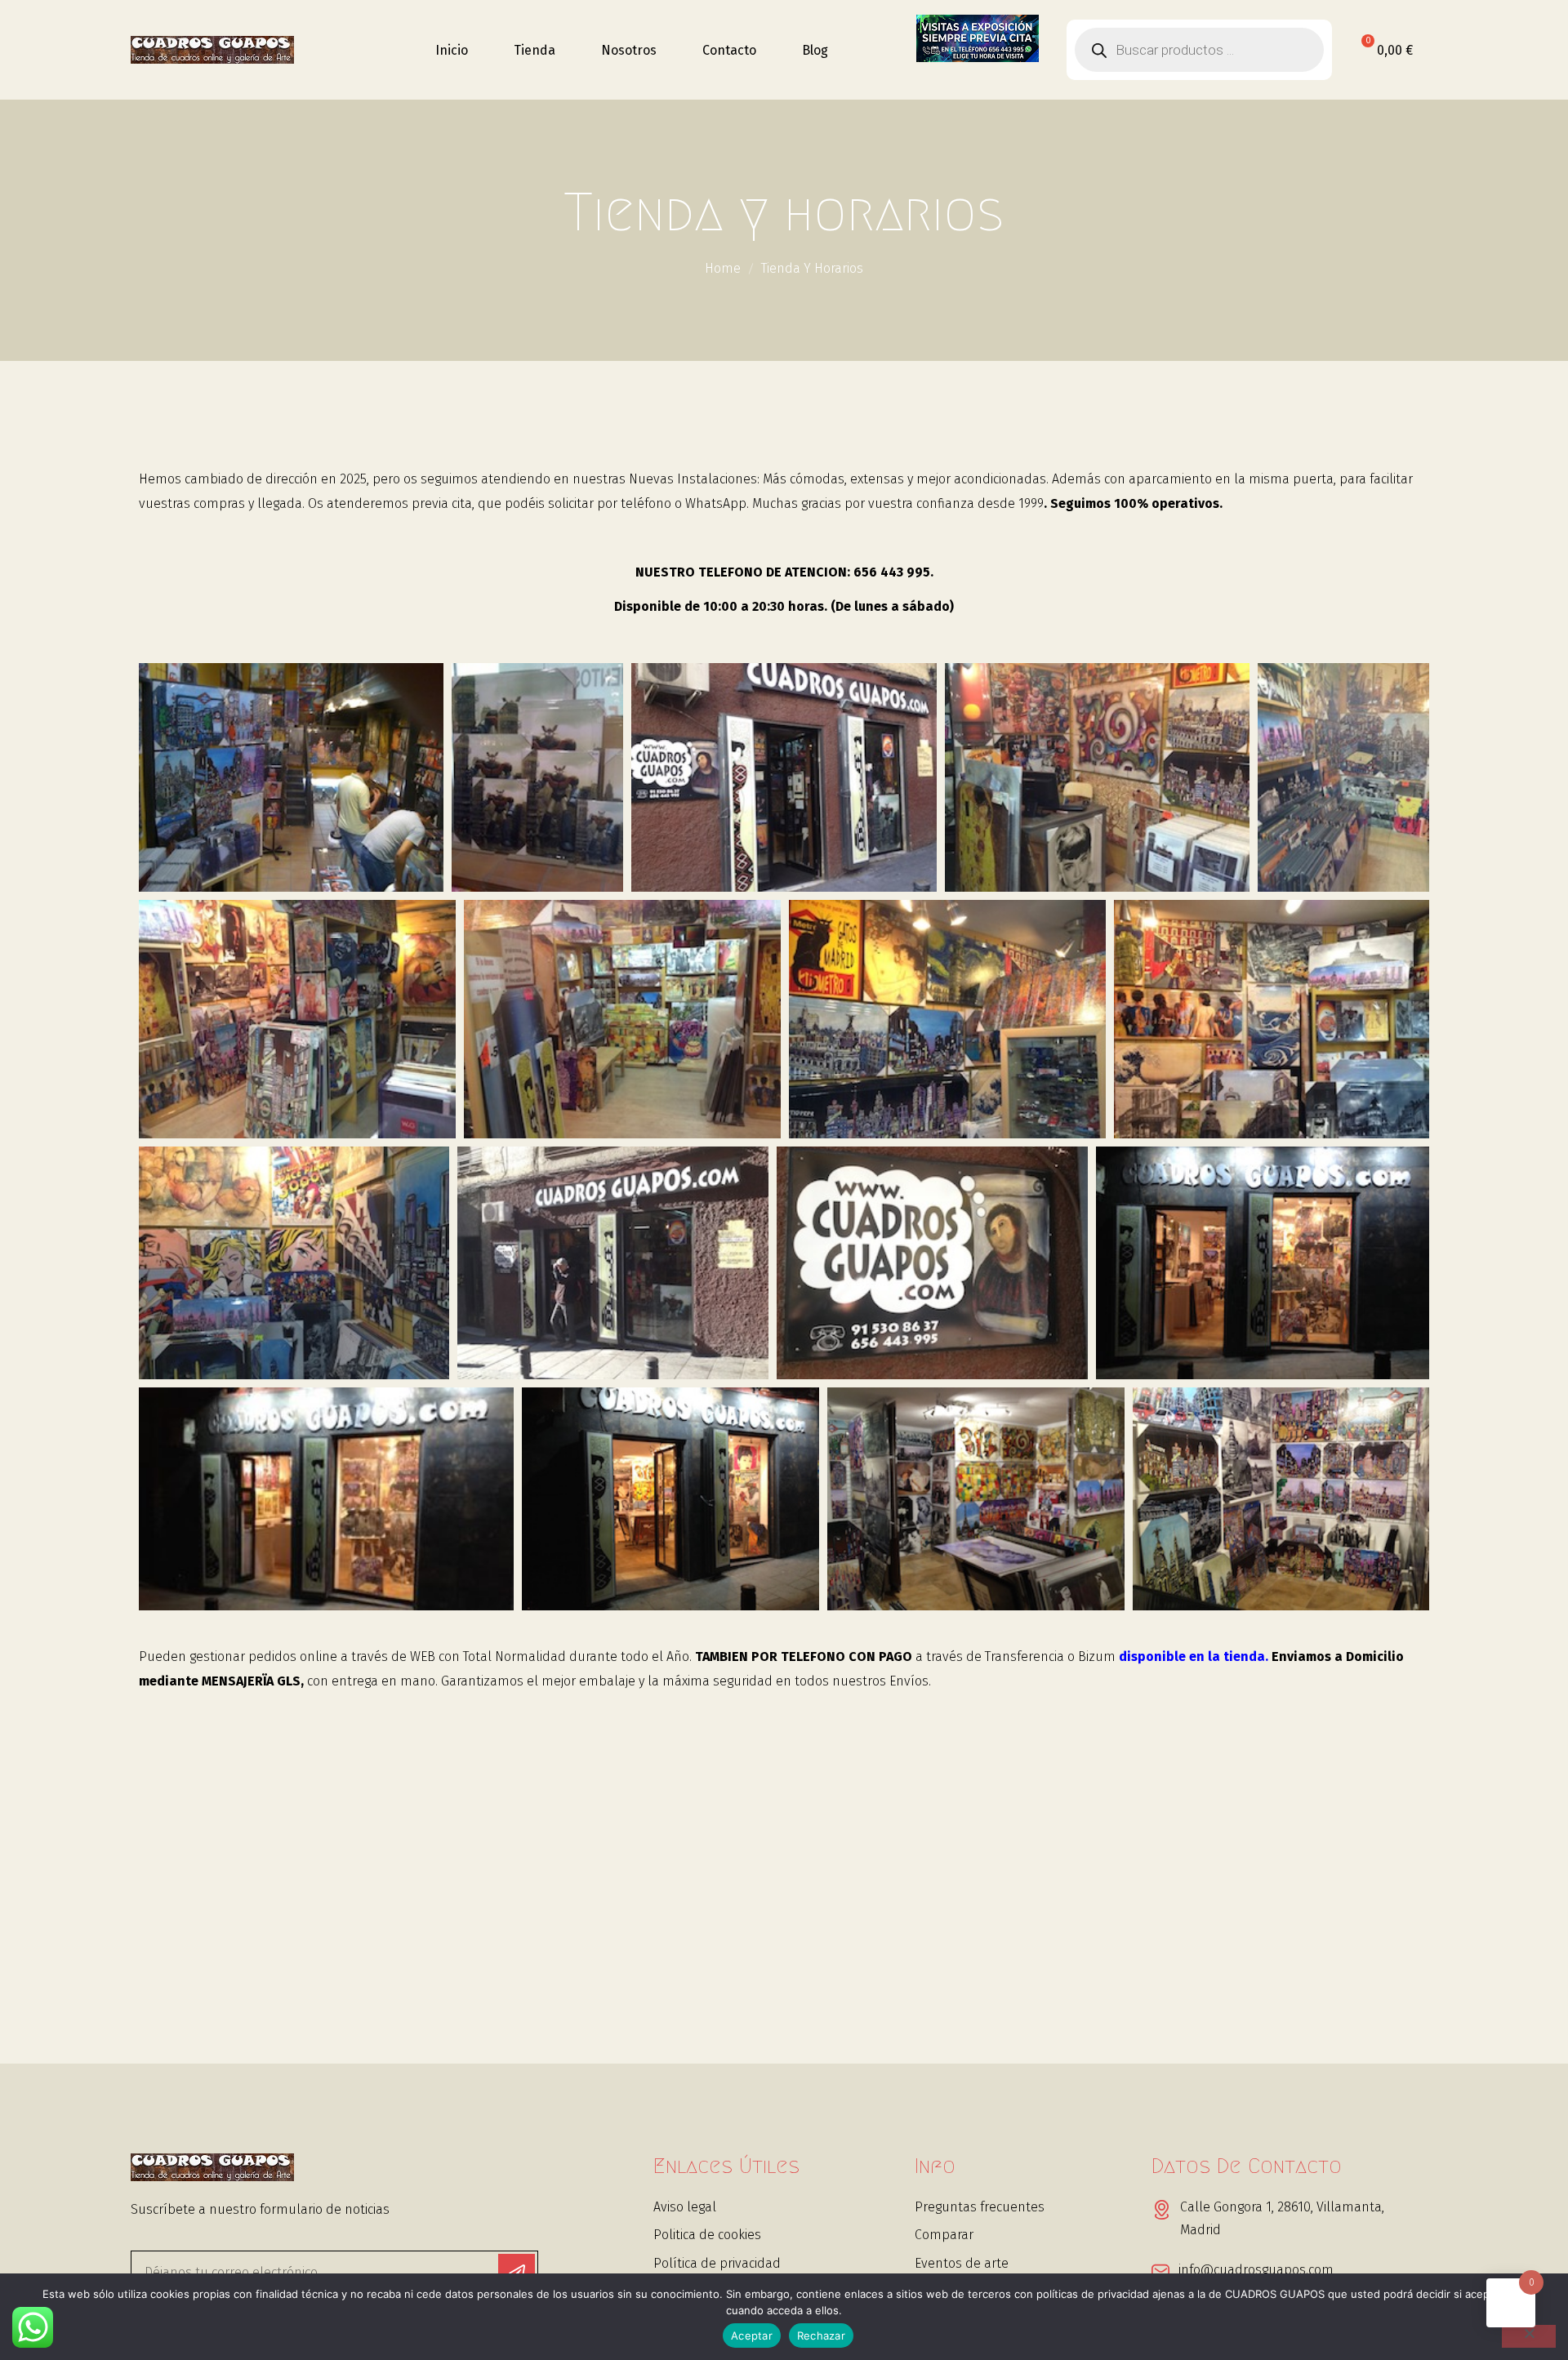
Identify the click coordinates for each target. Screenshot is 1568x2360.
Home (723, 268)
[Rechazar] (1529, 2336)
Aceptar (752, 2336)
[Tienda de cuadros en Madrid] (212, 50)
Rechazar (821, 2336)
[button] (291, 786)
